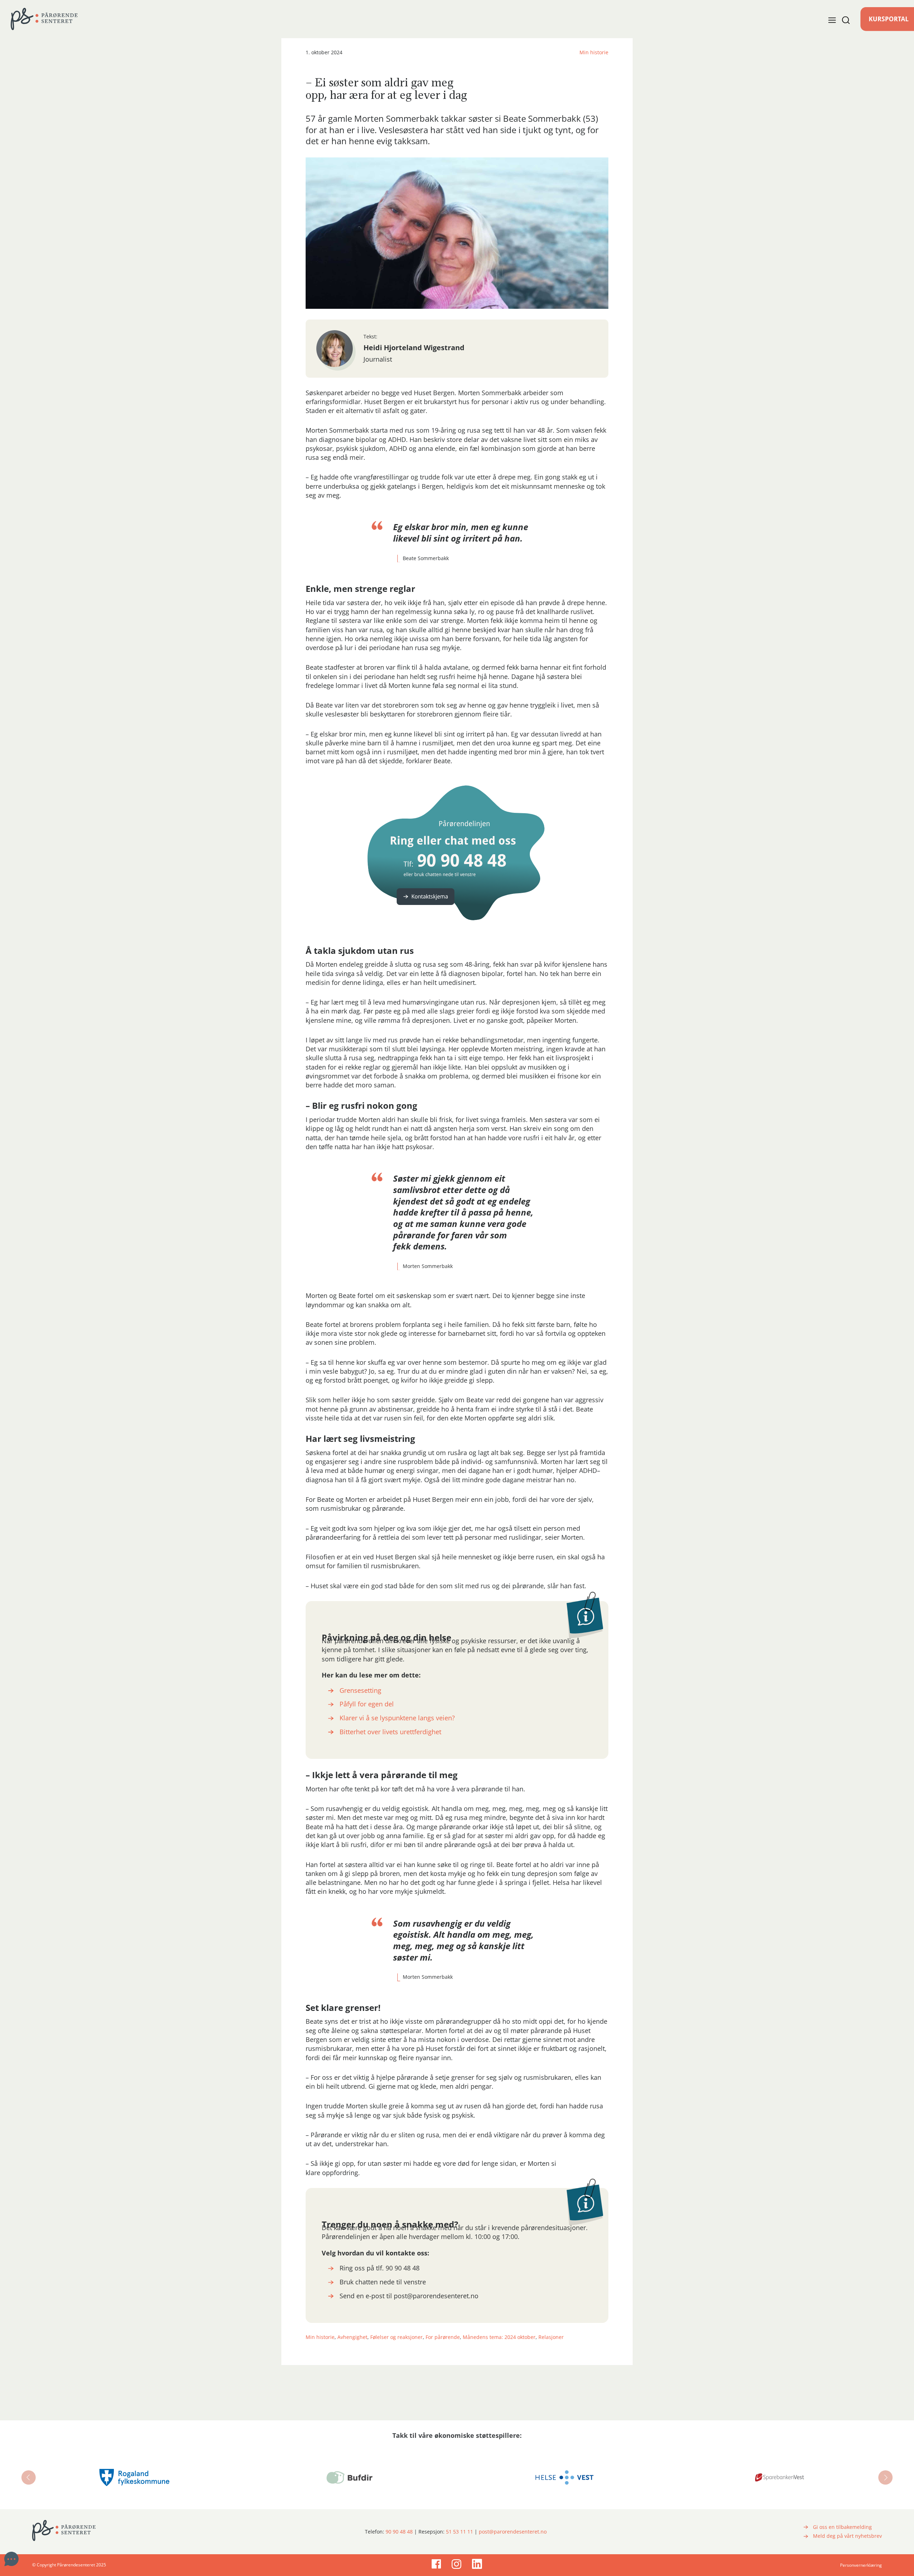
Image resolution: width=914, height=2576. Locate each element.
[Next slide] (885, 2477)
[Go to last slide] (29, 2477)
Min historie (594, 52)
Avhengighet (352, 2337)
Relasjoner (551, 2337)
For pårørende (443, 2337)
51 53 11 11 (459, 2532)
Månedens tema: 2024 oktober (499, 2337)
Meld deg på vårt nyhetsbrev (847, 2536)
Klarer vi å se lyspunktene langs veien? (397, 1718)
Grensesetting (360, 1690)
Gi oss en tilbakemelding (842, 2527)
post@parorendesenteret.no (513, 2532)
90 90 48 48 (399, 2532)
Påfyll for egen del (367, 1704)
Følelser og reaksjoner (396, 2337)
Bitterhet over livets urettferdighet (390, 1732)
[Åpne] (839, 20)
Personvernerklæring (861, 2565)
